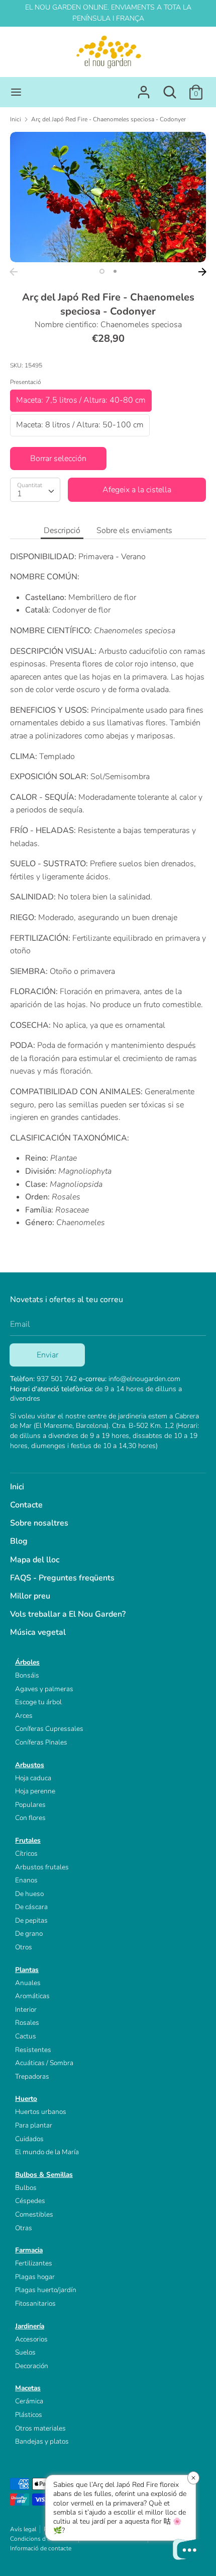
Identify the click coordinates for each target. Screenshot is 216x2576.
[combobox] (35, 490)
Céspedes (30, 2201)
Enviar (47, 1355)
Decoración (32, 2366)
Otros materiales (40, 2428)
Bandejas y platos (42, 2441)
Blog (19, 1541)
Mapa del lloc (35, 1560)
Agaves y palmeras (44, 1689)
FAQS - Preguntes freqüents (62, 1578)
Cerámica (29, 2401)
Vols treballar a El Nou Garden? (68, 1614)
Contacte (26, 1505)
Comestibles (34, 2214)
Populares (30, 1805)
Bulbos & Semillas (44, 2175)
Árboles (27, 1662)
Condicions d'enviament (42, 2539)
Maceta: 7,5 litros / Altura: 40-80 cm (81, 400)
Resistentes (33, 2050)
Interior (26, 2010)
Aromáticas (32, 1996)
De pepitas (31, 1920)
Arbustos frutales (42, 1867)
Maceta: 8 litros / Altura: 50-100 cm (80, 425)
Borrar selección (58, 459)
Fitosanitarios (35, 2303)
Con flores (30, 1818)
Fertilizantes (34, 2263)
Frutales (28, 1840)
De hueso (29, 1894)
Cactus (26, 2036)
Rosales (27, 2023)
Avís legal (23, 2529)
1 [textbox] (20, 494)
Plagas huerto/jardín (46, 2290)
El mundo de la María (47, 2152)
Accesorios (31, 2339)
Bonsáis (27, 1675)
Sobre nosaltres (39, 1523)
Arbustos (30, 1765)
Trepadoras (32, 2076)
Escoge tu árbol (38, 1702)
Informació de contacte (41, 2548)
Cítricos (26, 1853)
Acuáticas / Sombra (44, 2063)
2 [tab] (115, 271)
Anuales (28, 1983)
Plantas (27, 1970)
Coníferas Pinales (41, 1742)
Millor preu (30, 1596)
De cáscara (31, 1907)
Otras (24, 2228)
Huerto (26, 2099)
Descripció (62, 531)
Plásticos (29, 2415)
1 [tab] (102, 271)
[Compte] (144, 88)
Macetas (28, 2388)
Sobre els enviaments (134, 531)
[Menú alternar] (16, 92)
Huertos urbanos (41, 2112)
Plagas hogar (35, 2277)
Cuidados (29, 2139)
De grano (29, 1934)
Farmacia (29, 2250)
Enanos (26, 1880)
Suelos (25, 2352)
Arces (24, 1716)
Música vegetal (38, 1632)
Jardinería (30, 2326)
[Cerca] (170, 88)
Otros (24, 1947)
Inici (17, 1487)
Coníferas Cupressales (49, 1729)
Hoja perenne (35, 1791)
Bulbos (26, 2188)
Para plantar (34, 2125)
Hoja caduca (33, 1778)
